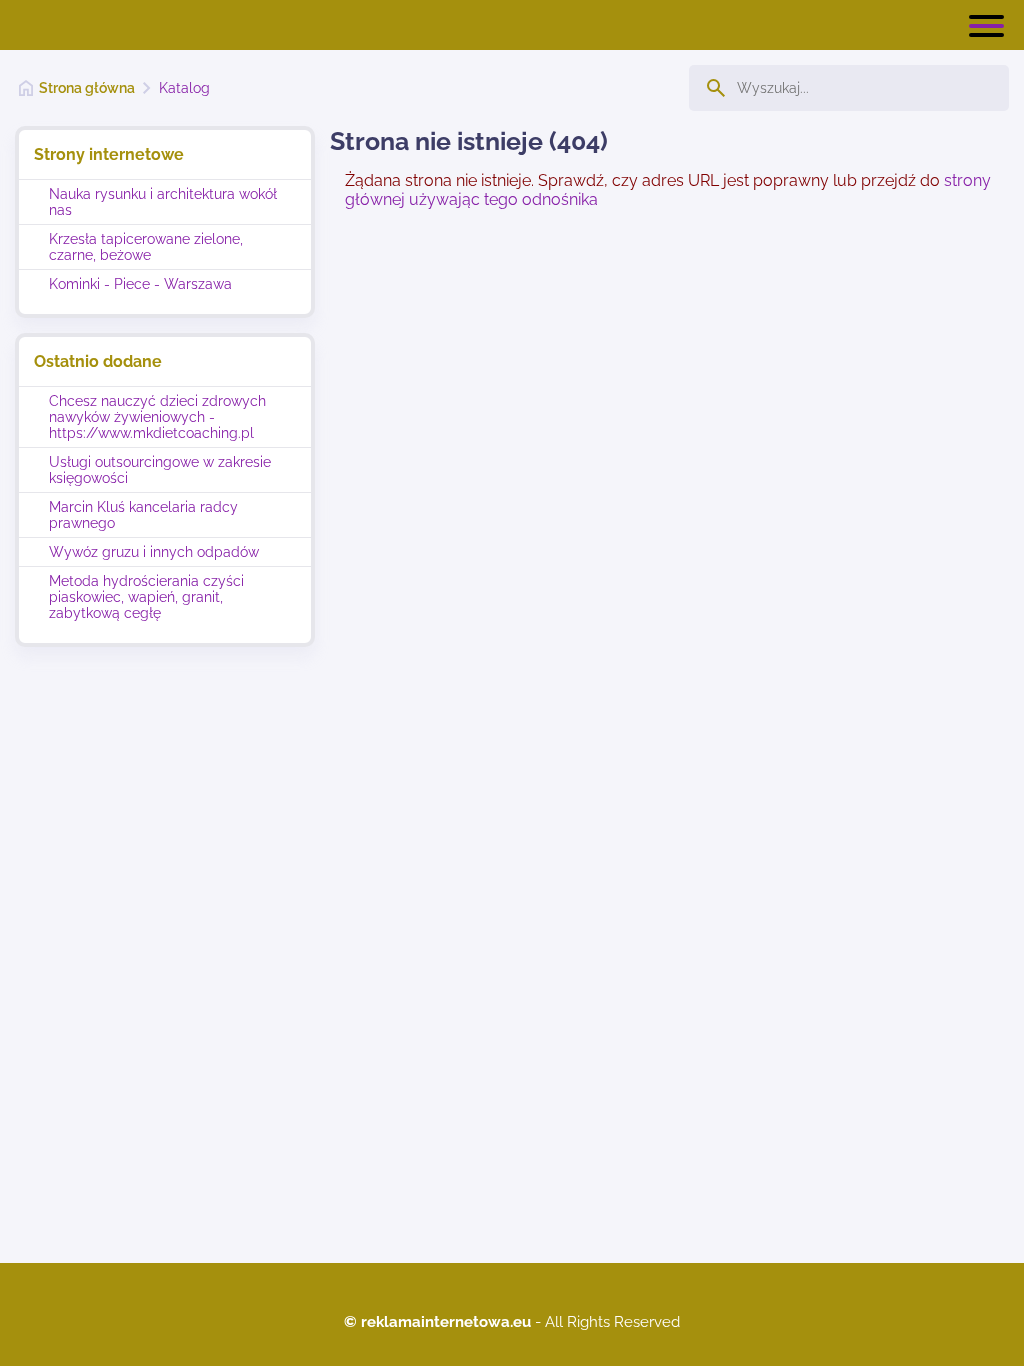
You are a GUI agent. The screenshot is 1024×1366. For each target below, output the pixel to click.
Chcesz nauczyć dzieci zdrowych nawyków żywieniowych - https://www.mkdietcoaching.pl (157, 417)
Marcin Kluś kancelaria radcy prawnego (143, 515)
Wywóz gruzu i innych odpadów (154, 552)
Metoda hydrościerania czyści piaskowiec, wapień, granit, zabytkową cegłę (146, 597)
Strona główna (87, 88)
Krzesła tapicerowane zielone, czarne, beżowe (146, 247)
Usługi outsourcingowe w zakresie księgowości (160, 470)
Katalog (184, 88)
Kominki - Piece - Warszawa (140, 284)
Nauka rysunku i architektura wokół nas (163, 202)
